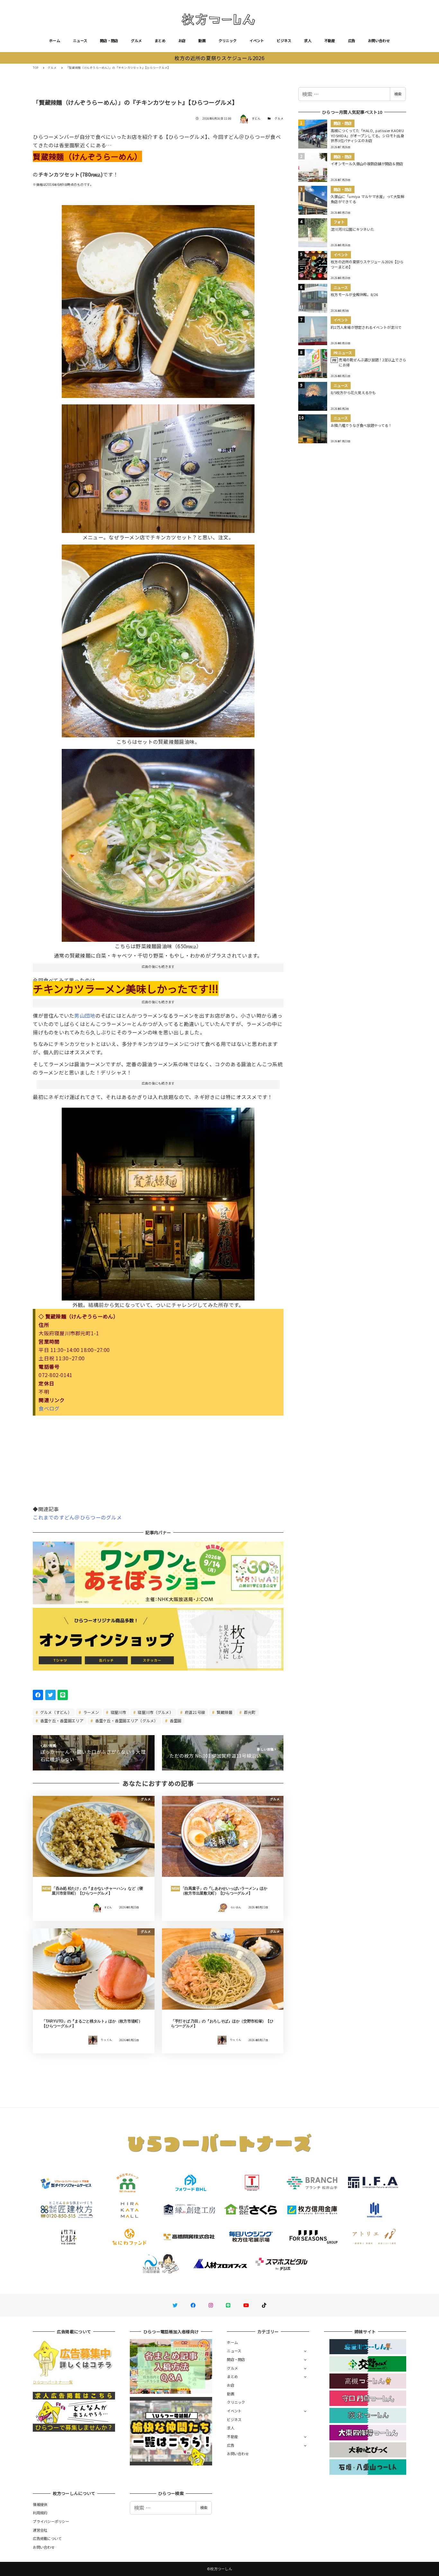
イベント (257, 41)
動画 (202, 41)
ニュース (80, 41)
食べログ (49, 1408)
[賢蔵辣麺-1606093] (158, 299)
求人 (308, 41)
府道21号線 (194, 1712)
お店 (182, 41)
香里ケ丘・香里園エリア (61, 1720)
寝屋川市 (118, 1712)
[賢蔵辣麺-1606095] (158, 1202)
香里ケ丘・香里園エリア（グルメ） (126, 1720)
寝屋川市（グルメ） (155, 1712)
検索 (398, 94)
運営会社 (40, 2530)
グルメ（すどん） (55, 1712)
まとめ (160, 41)
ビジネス (284, 41)
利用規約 (40, 2513)
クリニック (228, 41)
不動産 (330, 41)
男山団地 (85, 1015)
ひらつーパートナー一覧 (53, 2382)
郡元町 (249, 1712)
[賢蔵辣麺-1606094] (158, 466)
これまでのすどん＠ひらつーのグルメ (77, 1517)
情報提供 (40, 2504)
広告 (352, 41)
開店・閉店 (109, 41)
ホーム (55, 41)
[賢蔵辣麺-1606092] (158, 638)
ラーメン (91, 1712)
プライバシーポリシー (51, 2521)
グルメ (136, 41)
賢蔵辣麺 (224, 1712)
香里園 (175, 1720)
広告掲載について (47, 2538)
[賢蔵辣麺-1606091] (158, 843)
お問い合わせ (379, 41)
